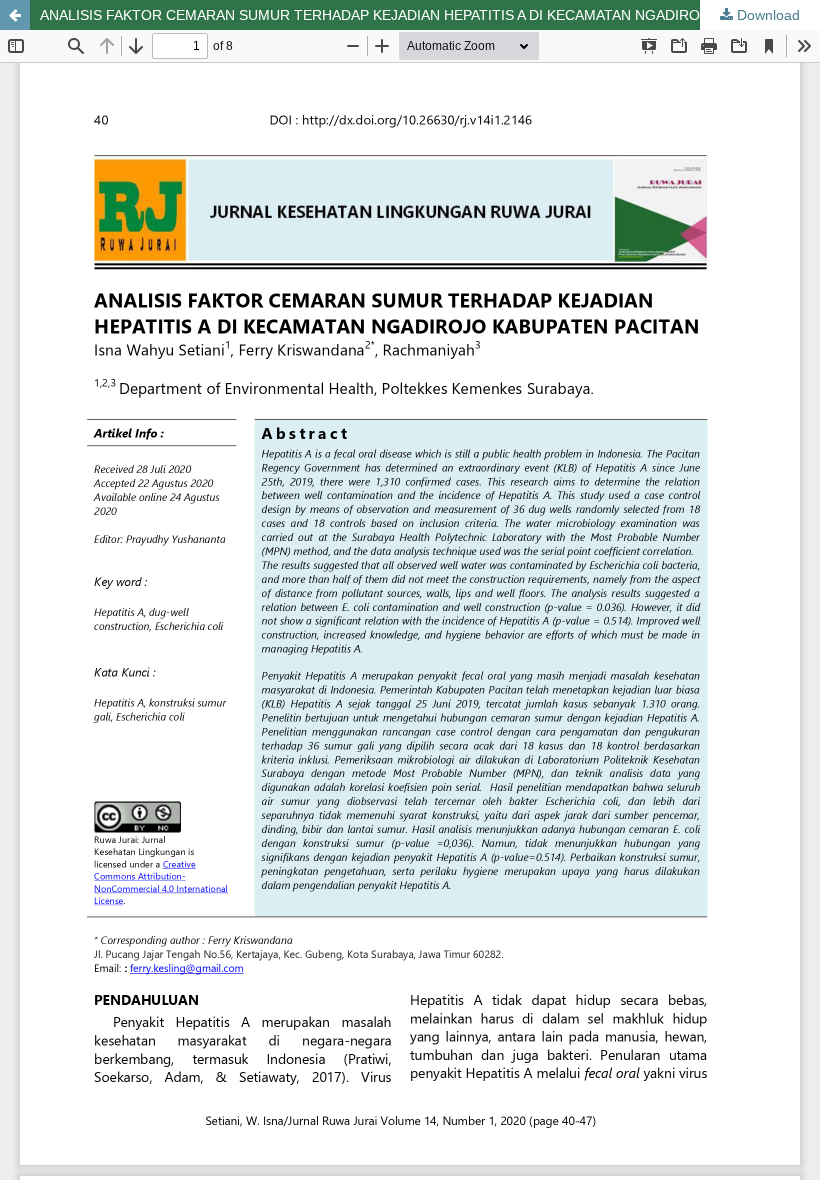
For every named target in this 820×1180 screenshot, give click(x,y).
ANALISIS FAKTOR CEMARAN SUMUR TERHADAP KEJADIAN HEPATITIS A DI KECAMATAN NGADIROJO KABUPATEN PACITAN (430, 15)
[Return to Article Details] (15, 15)
